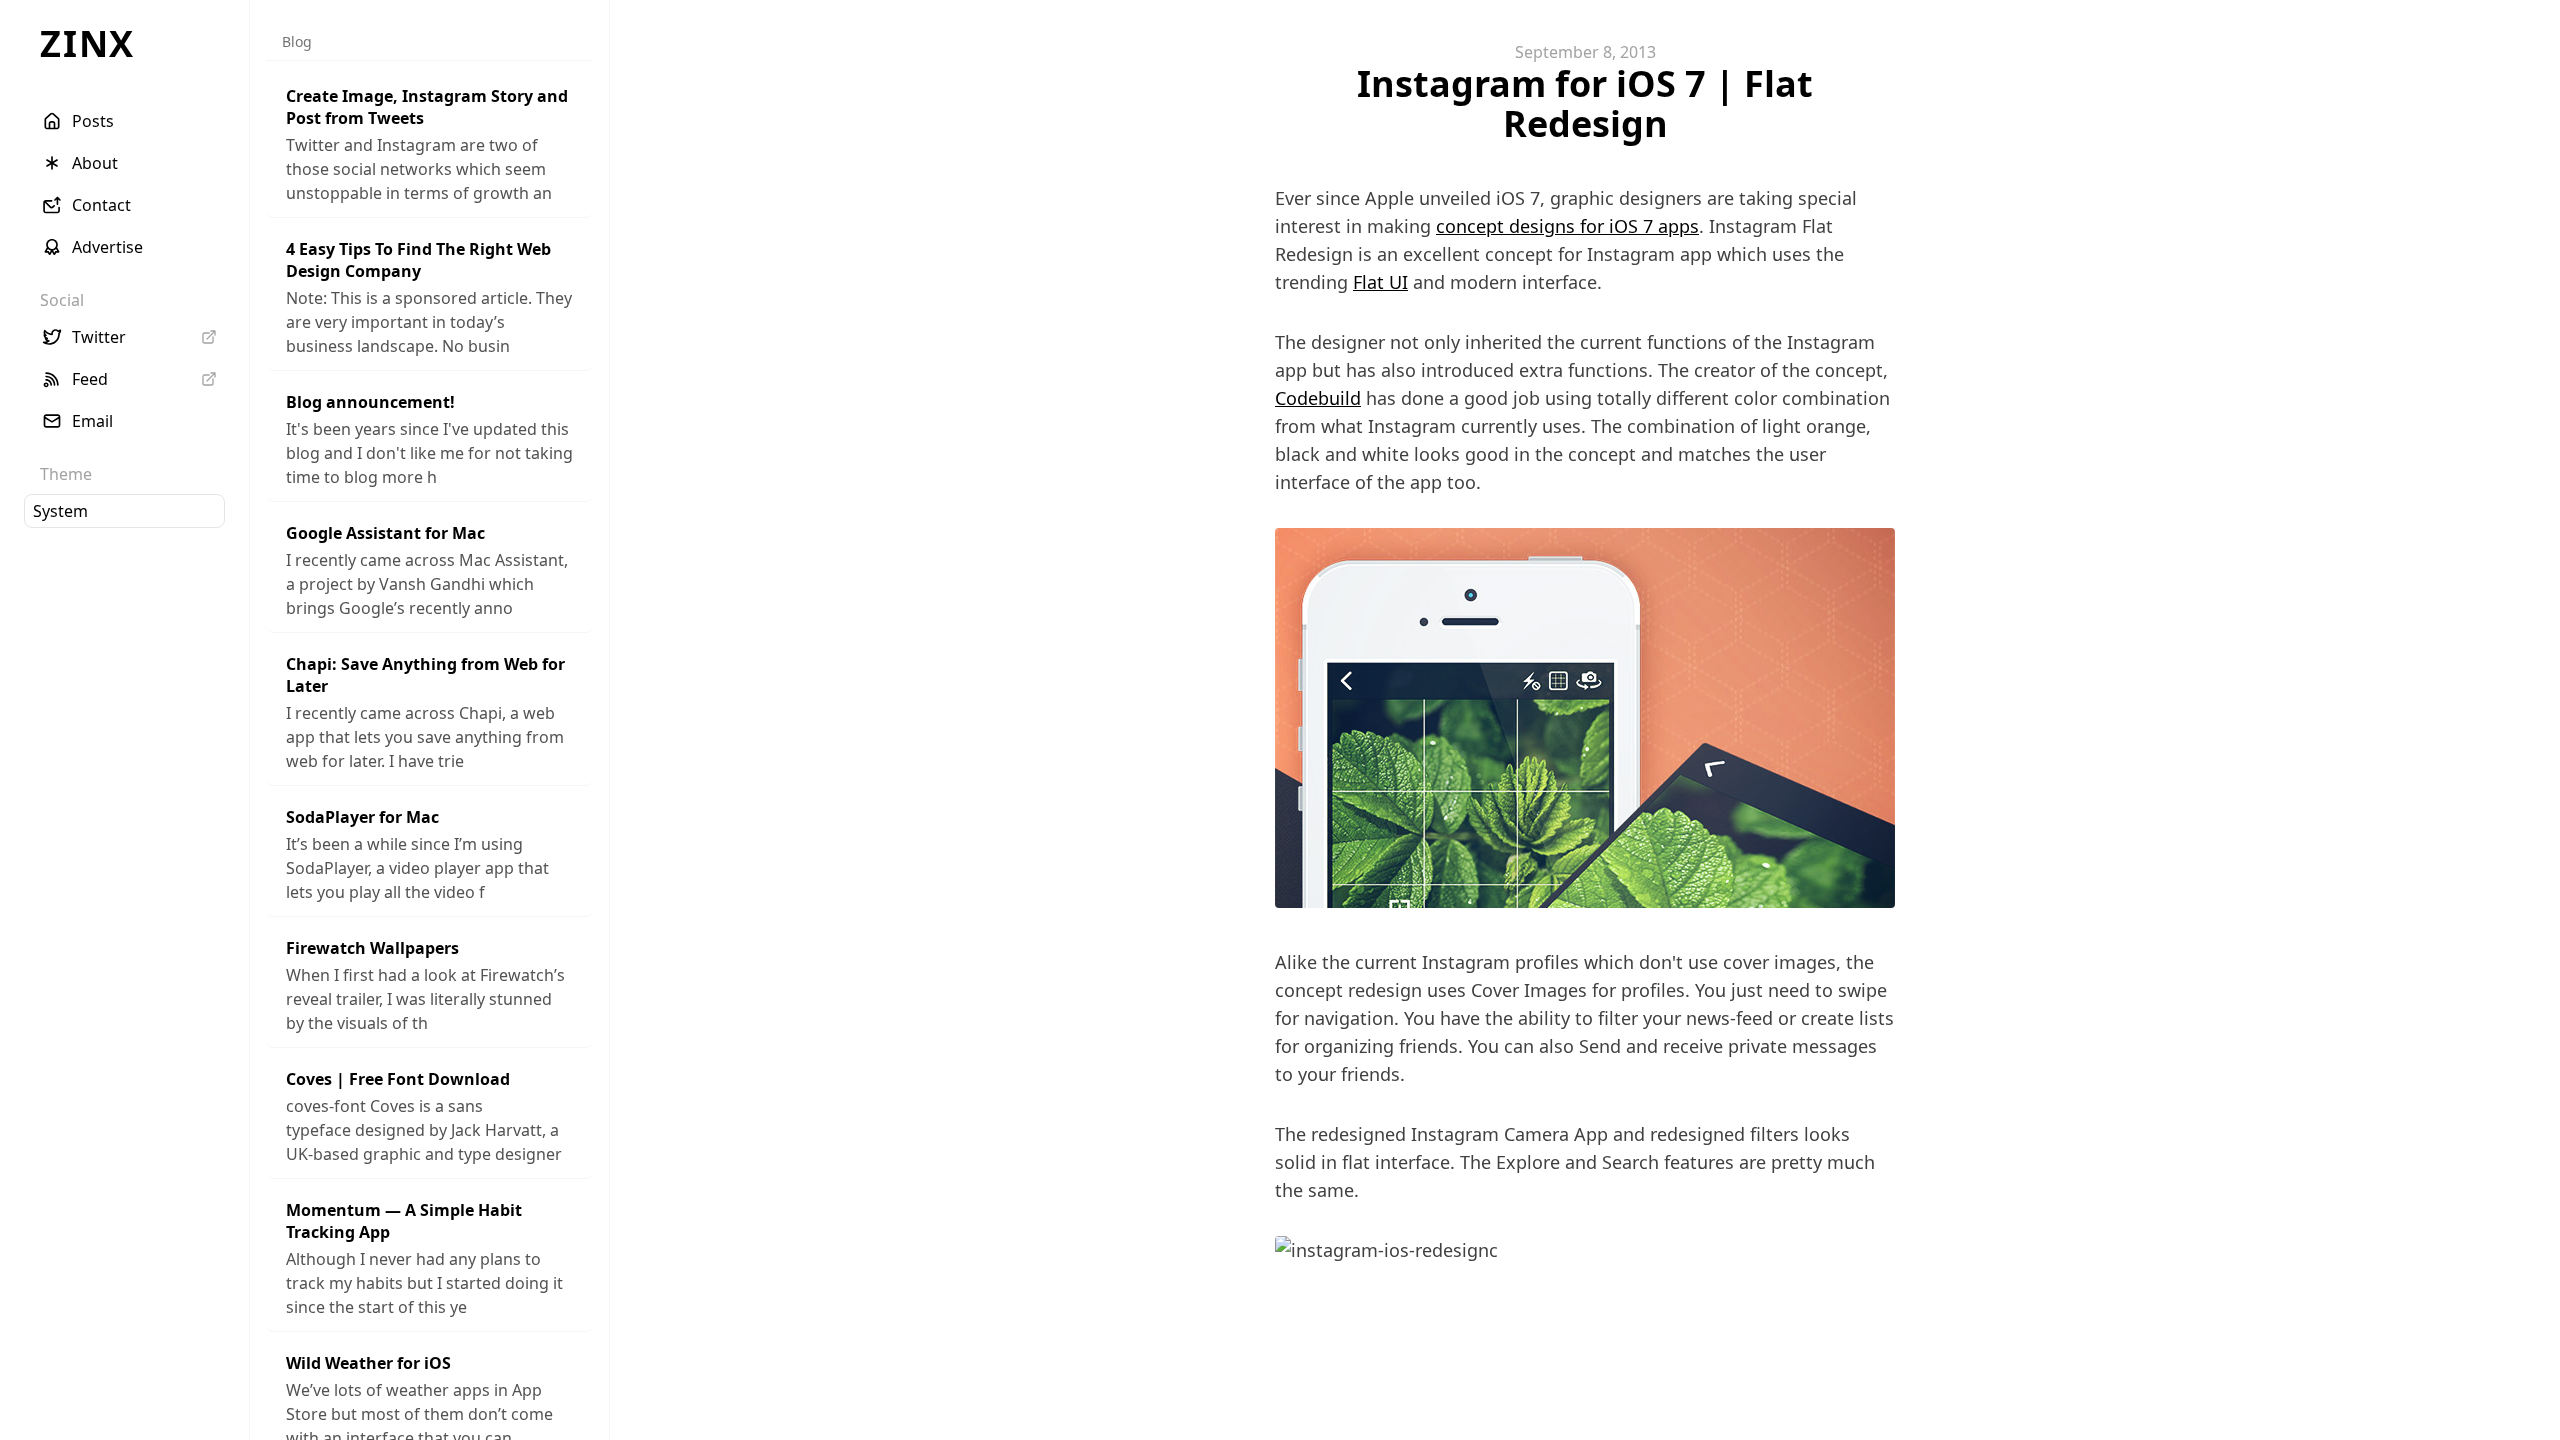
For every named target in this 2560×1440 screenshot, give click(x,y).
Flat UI (1380, 282)
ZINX (87, 43)
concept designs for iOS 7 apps (1567, 226)
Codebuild (1318, 398)
